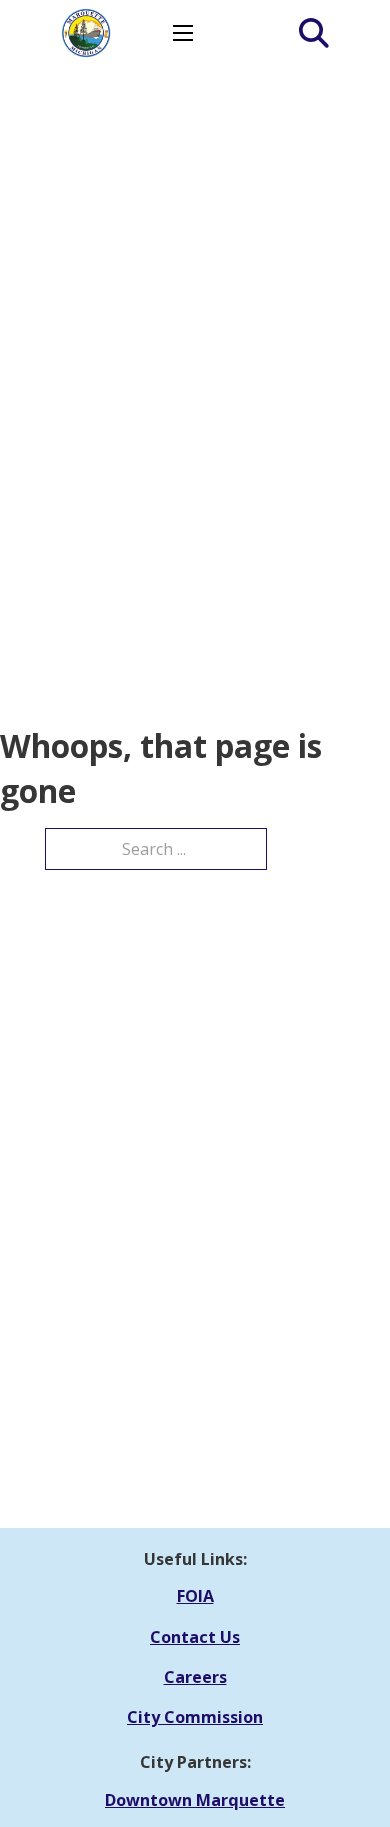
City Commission (195, 1717)
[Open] (304, 33)
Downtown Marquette (195, 1800)
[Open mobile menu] (183, 33)
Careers (195, 1677)
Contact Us (195, 1637)
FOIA (195, 1596)
